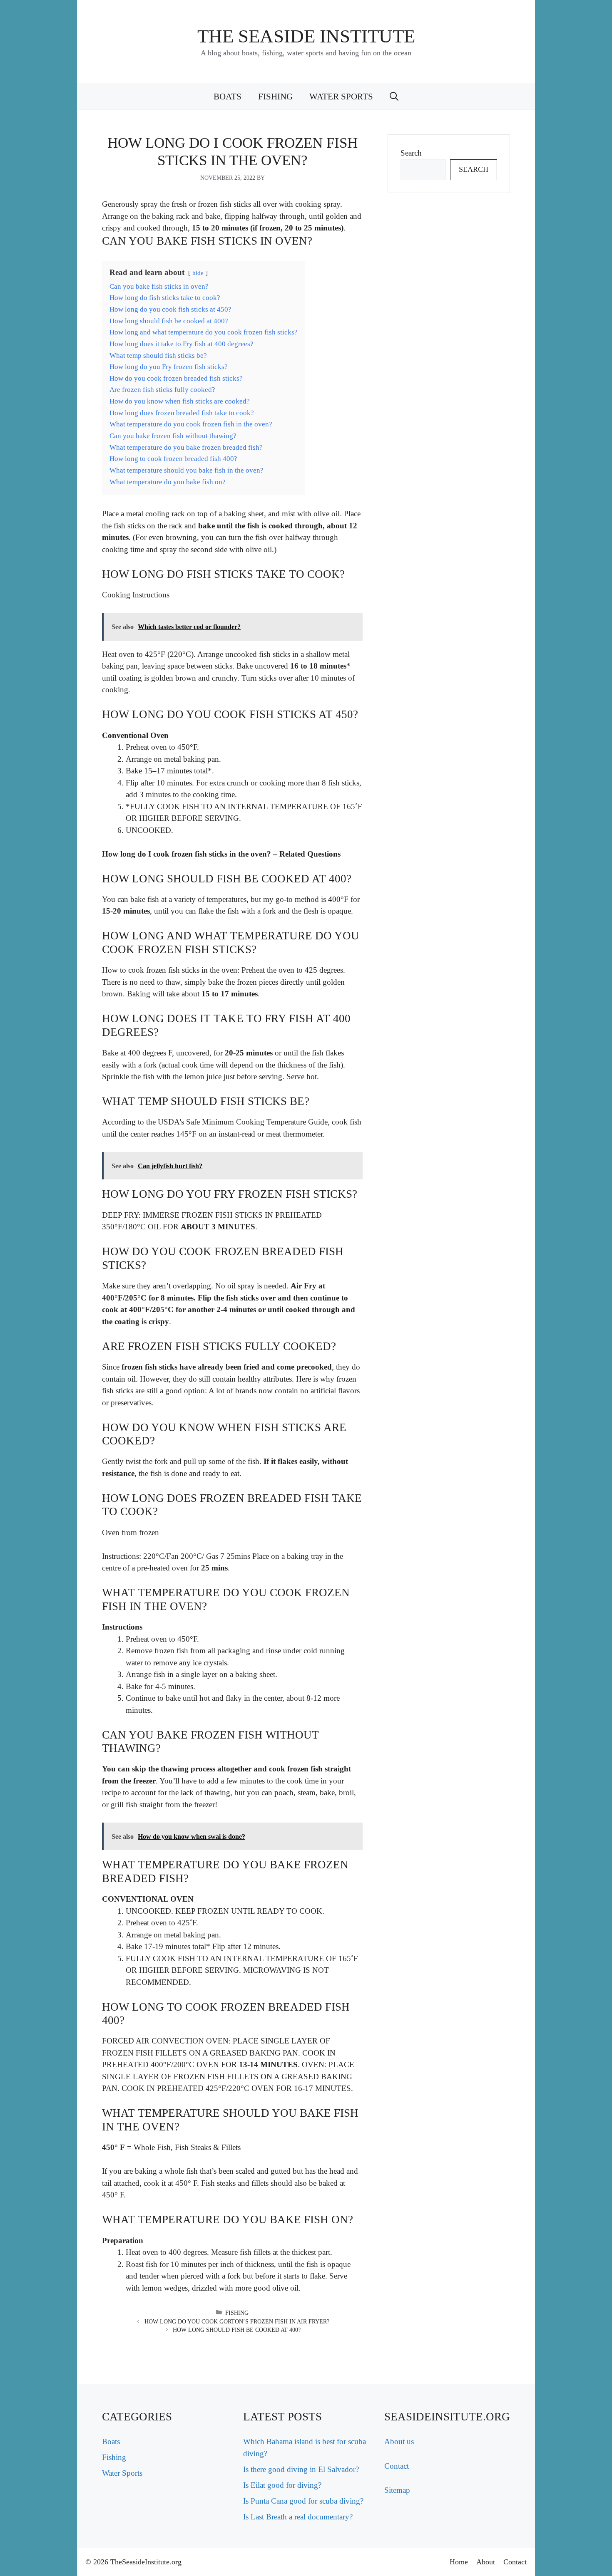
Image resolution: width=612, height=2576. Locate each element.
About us (399, 2441)
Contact (397, 2466)
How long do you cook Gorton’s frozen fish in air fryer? (237, 2322)
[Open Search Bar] (394, 97)
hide (198, 273)
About (486, 2562)
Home (459, 2562)
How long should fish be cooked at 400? (237, 2330)
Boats (228, 97)
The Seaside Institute (306, 36)
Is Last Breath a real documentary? (298, 2517)
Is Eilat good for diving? (282, 2485)
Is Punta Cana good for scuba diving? (303, 2501)
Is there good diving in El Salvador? (301, 2469)
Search (411, 153)
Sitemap (397, 2490)
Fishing (275, 97)
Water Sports (341, 97)
